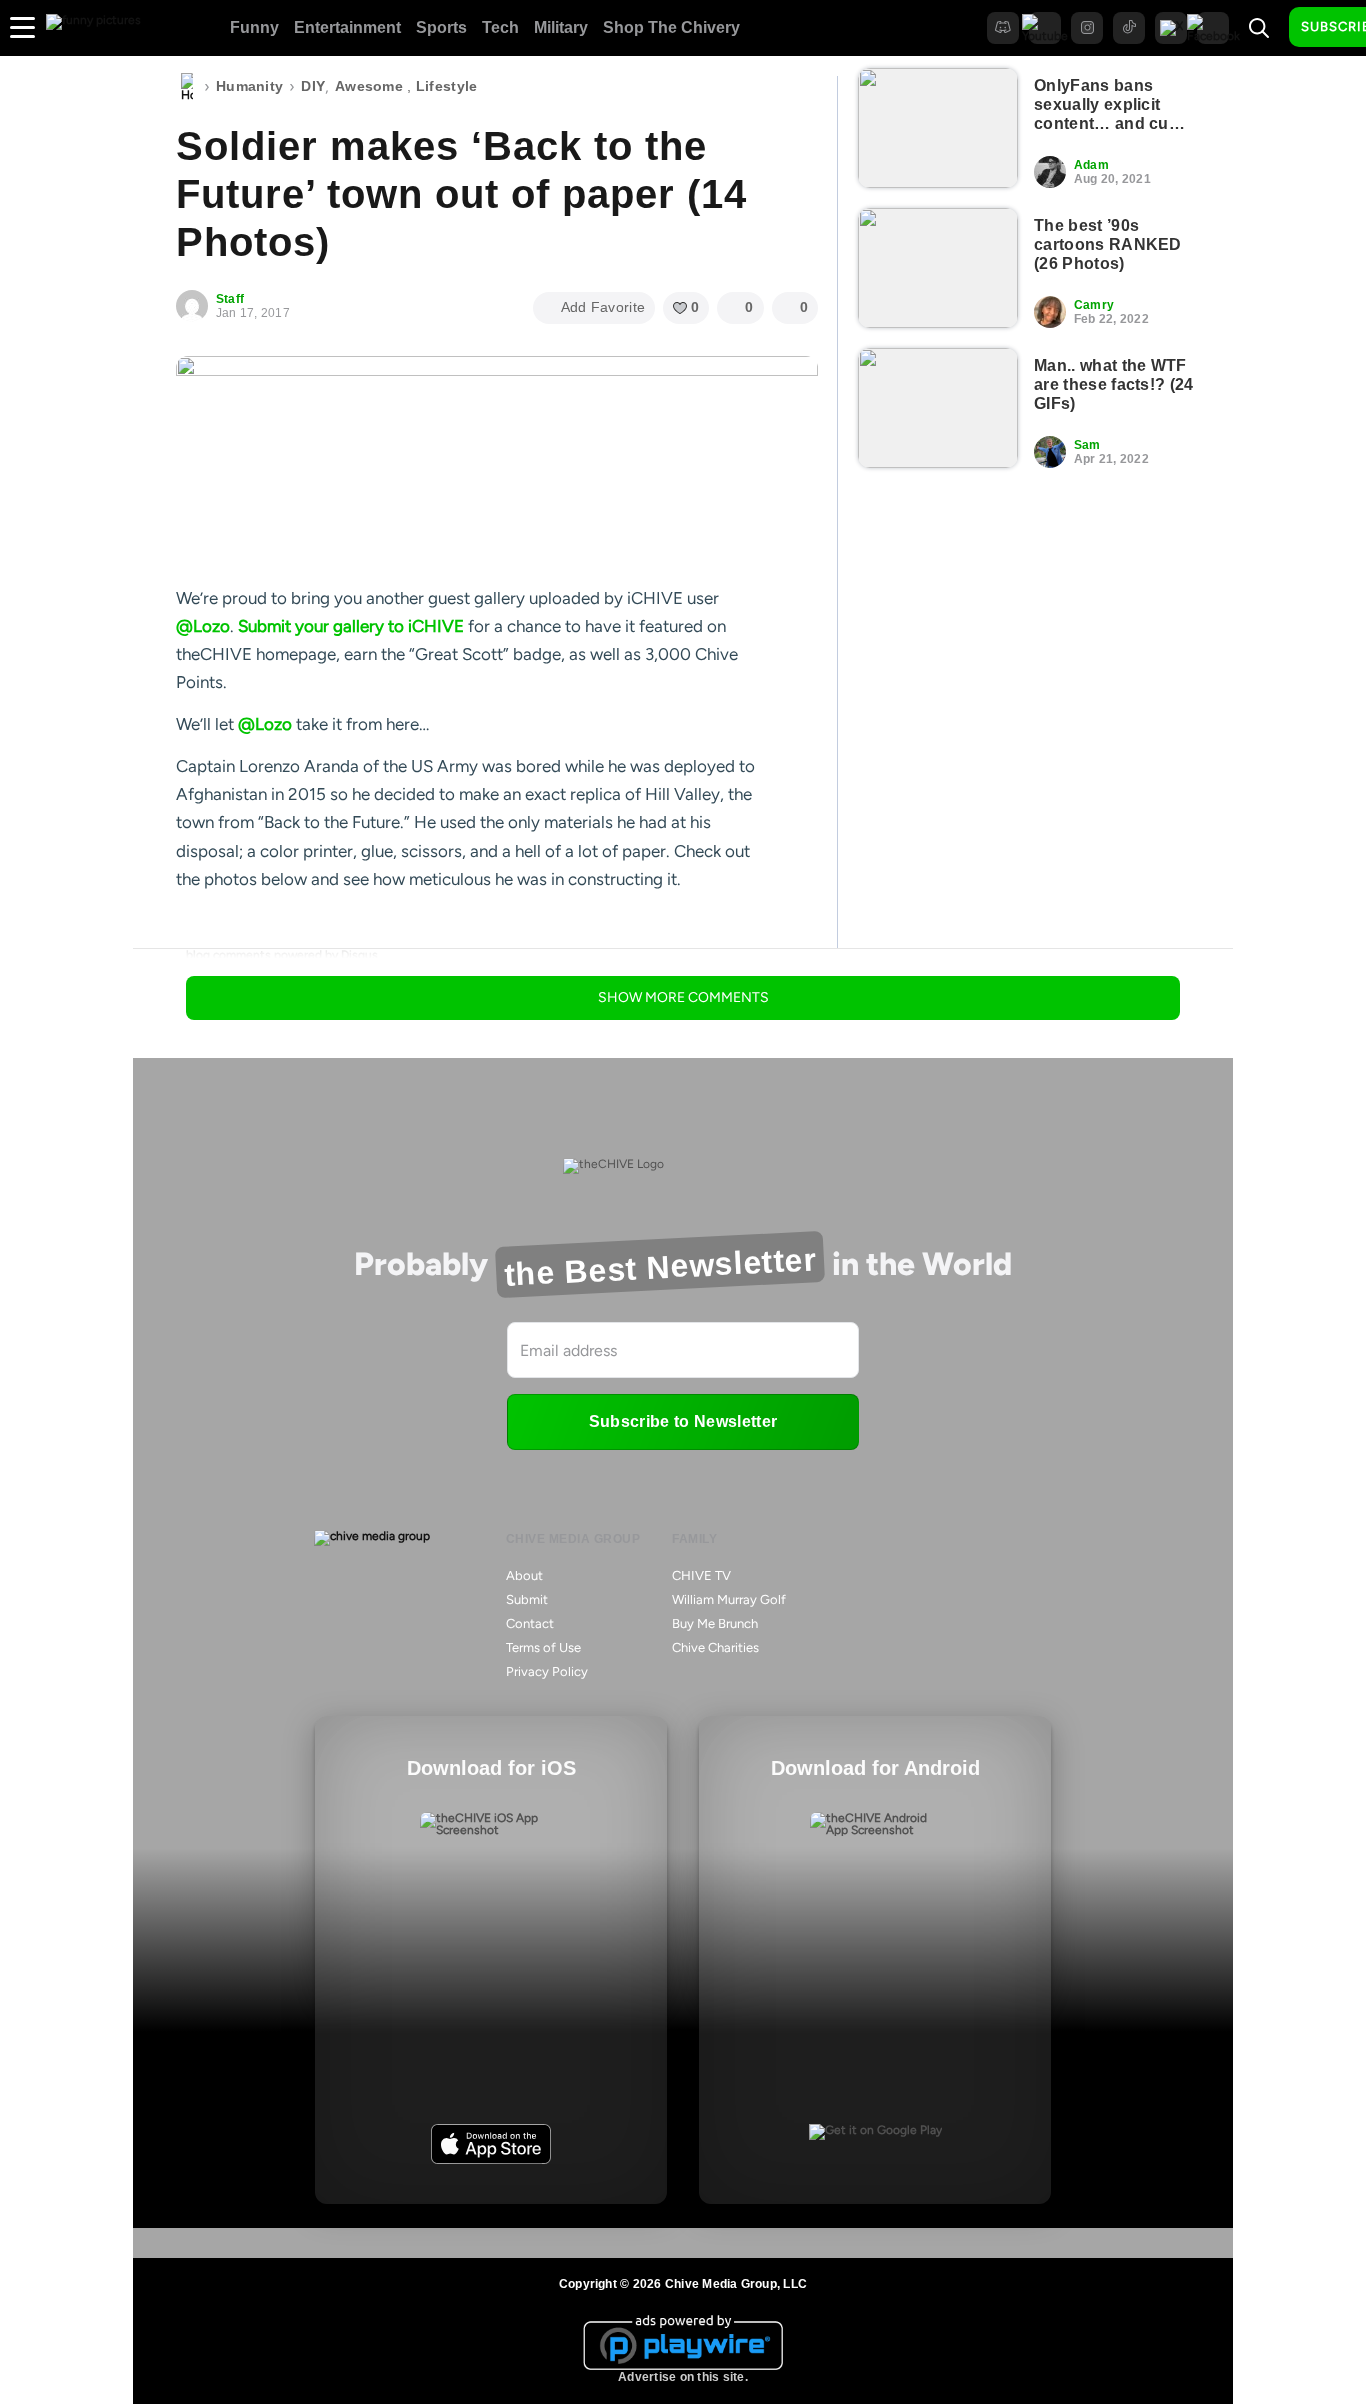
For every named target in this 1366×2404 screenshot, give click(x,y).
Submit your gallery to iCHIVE (351, 626)
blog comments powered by (282, 955)
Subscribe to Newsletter (683, 1421)
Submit (527, 1599)
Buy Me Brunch (715, 1623)
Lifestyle (447, 86)
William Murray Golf (729, 1599)
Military (561, 27)
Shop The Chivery (671, 27)
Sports (441, 27)
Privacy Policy (547, 1671)
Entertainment (347, 27)
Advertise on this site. (683, 2377)
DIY (313, 86)
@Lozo (203, 626)
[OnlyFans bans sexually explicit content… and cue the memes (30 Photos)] (938, 128)
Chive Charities (715, 1647)
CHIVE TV (701, 1575)
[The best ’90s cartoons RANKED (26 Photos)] (938, 268)
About (524, 1575)
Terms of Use (543, 1647)
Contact (530, 1623)
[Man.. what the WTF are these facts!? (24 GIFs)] (938, 408)
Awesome (369, 86)
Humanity (249, 86)
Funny (254, 27)
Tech (500, 27)
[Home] (187, 87)
